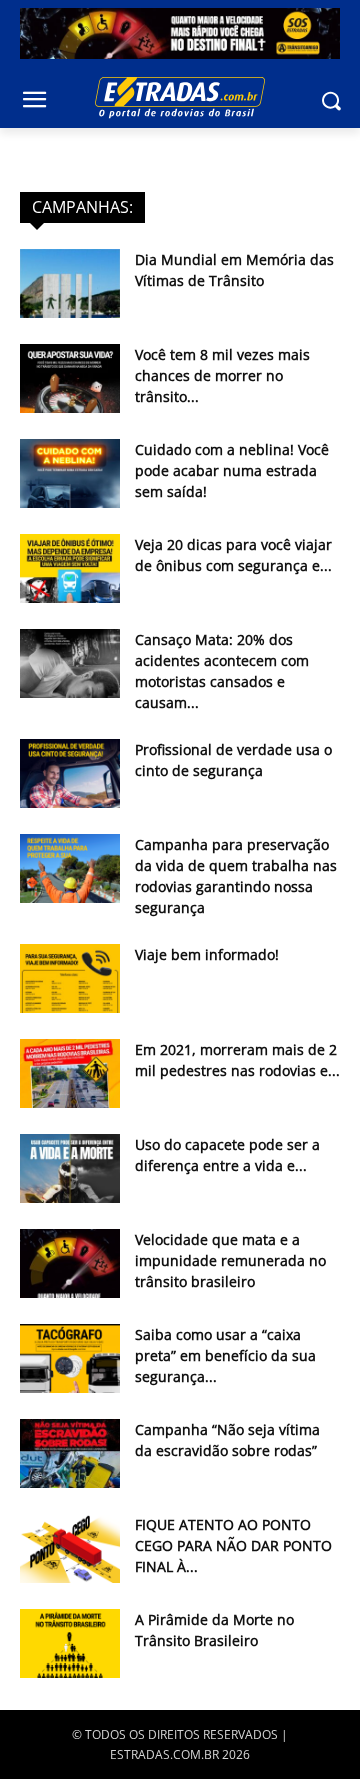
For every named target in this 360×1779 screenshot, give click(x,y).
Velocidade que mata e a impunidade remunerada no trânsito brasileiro (230, 1260)
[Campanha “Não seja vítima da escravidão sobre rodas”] (70, 1453)
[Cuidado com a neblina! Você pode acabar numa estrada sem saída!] (70, 473)
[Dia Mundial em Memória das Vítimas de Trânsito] (70, 283)
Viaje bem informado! (207, 954)
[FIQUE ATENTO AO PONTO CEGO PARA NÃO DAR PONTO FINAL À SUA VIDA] (70, 1548)
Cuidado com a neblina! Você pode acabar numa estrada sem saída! (232, 470)
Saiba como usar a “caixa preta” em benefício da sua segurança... (225, 1355)
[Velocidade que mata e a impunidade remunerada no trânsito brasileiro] (70, 1263)
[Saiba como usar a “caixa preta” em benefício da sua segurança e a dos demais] (70, 1358)
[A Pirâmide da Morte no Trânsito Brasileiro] (70, 1643)
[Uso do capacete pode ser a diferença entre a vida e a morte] (70, 1168)
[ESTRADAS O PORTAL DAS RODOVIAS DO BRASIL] (180, 97)
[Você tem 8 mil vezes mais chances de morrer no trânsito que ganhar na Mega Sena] (70, 378)
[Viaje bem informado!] (70, 978)
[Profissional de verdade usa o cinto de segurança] (70, 773)
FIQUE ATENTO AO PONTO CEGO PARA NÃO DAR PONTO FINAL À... (233, 1545)
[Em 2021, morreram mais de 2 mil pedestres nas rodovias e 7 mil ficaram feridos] (70, 1073)
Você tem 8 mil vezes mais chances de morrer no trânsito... (222, 375)
